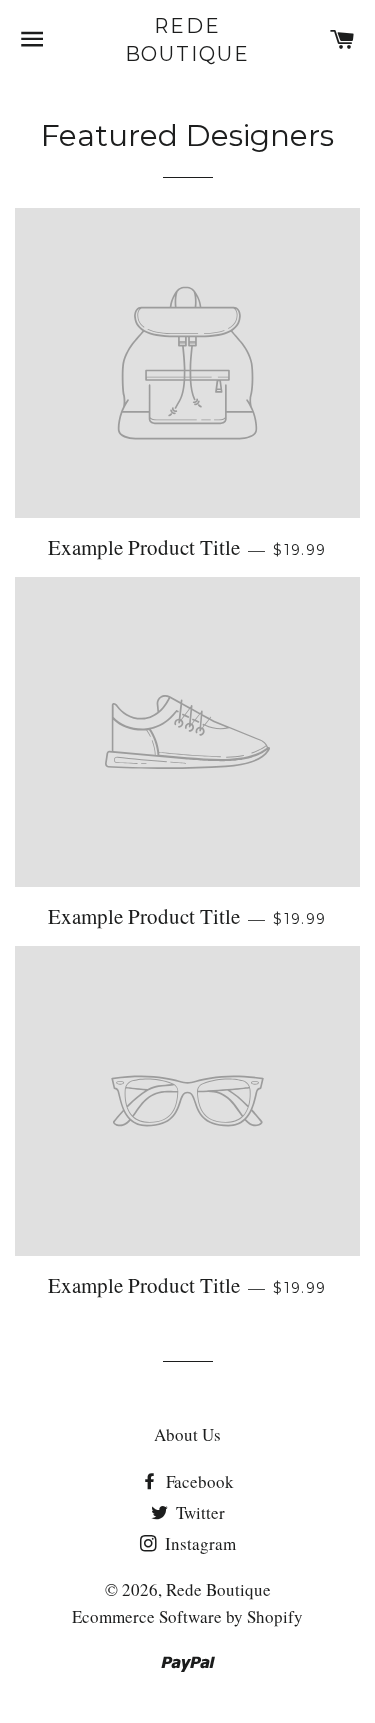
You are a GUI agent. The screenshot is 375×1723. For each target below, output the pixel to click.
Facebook (198, 1481)
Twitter (198, 1512)
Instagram (198, 1543)
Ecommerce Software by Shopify (187, 1616)
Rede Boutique (188, 40)
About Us (187, 1434)
